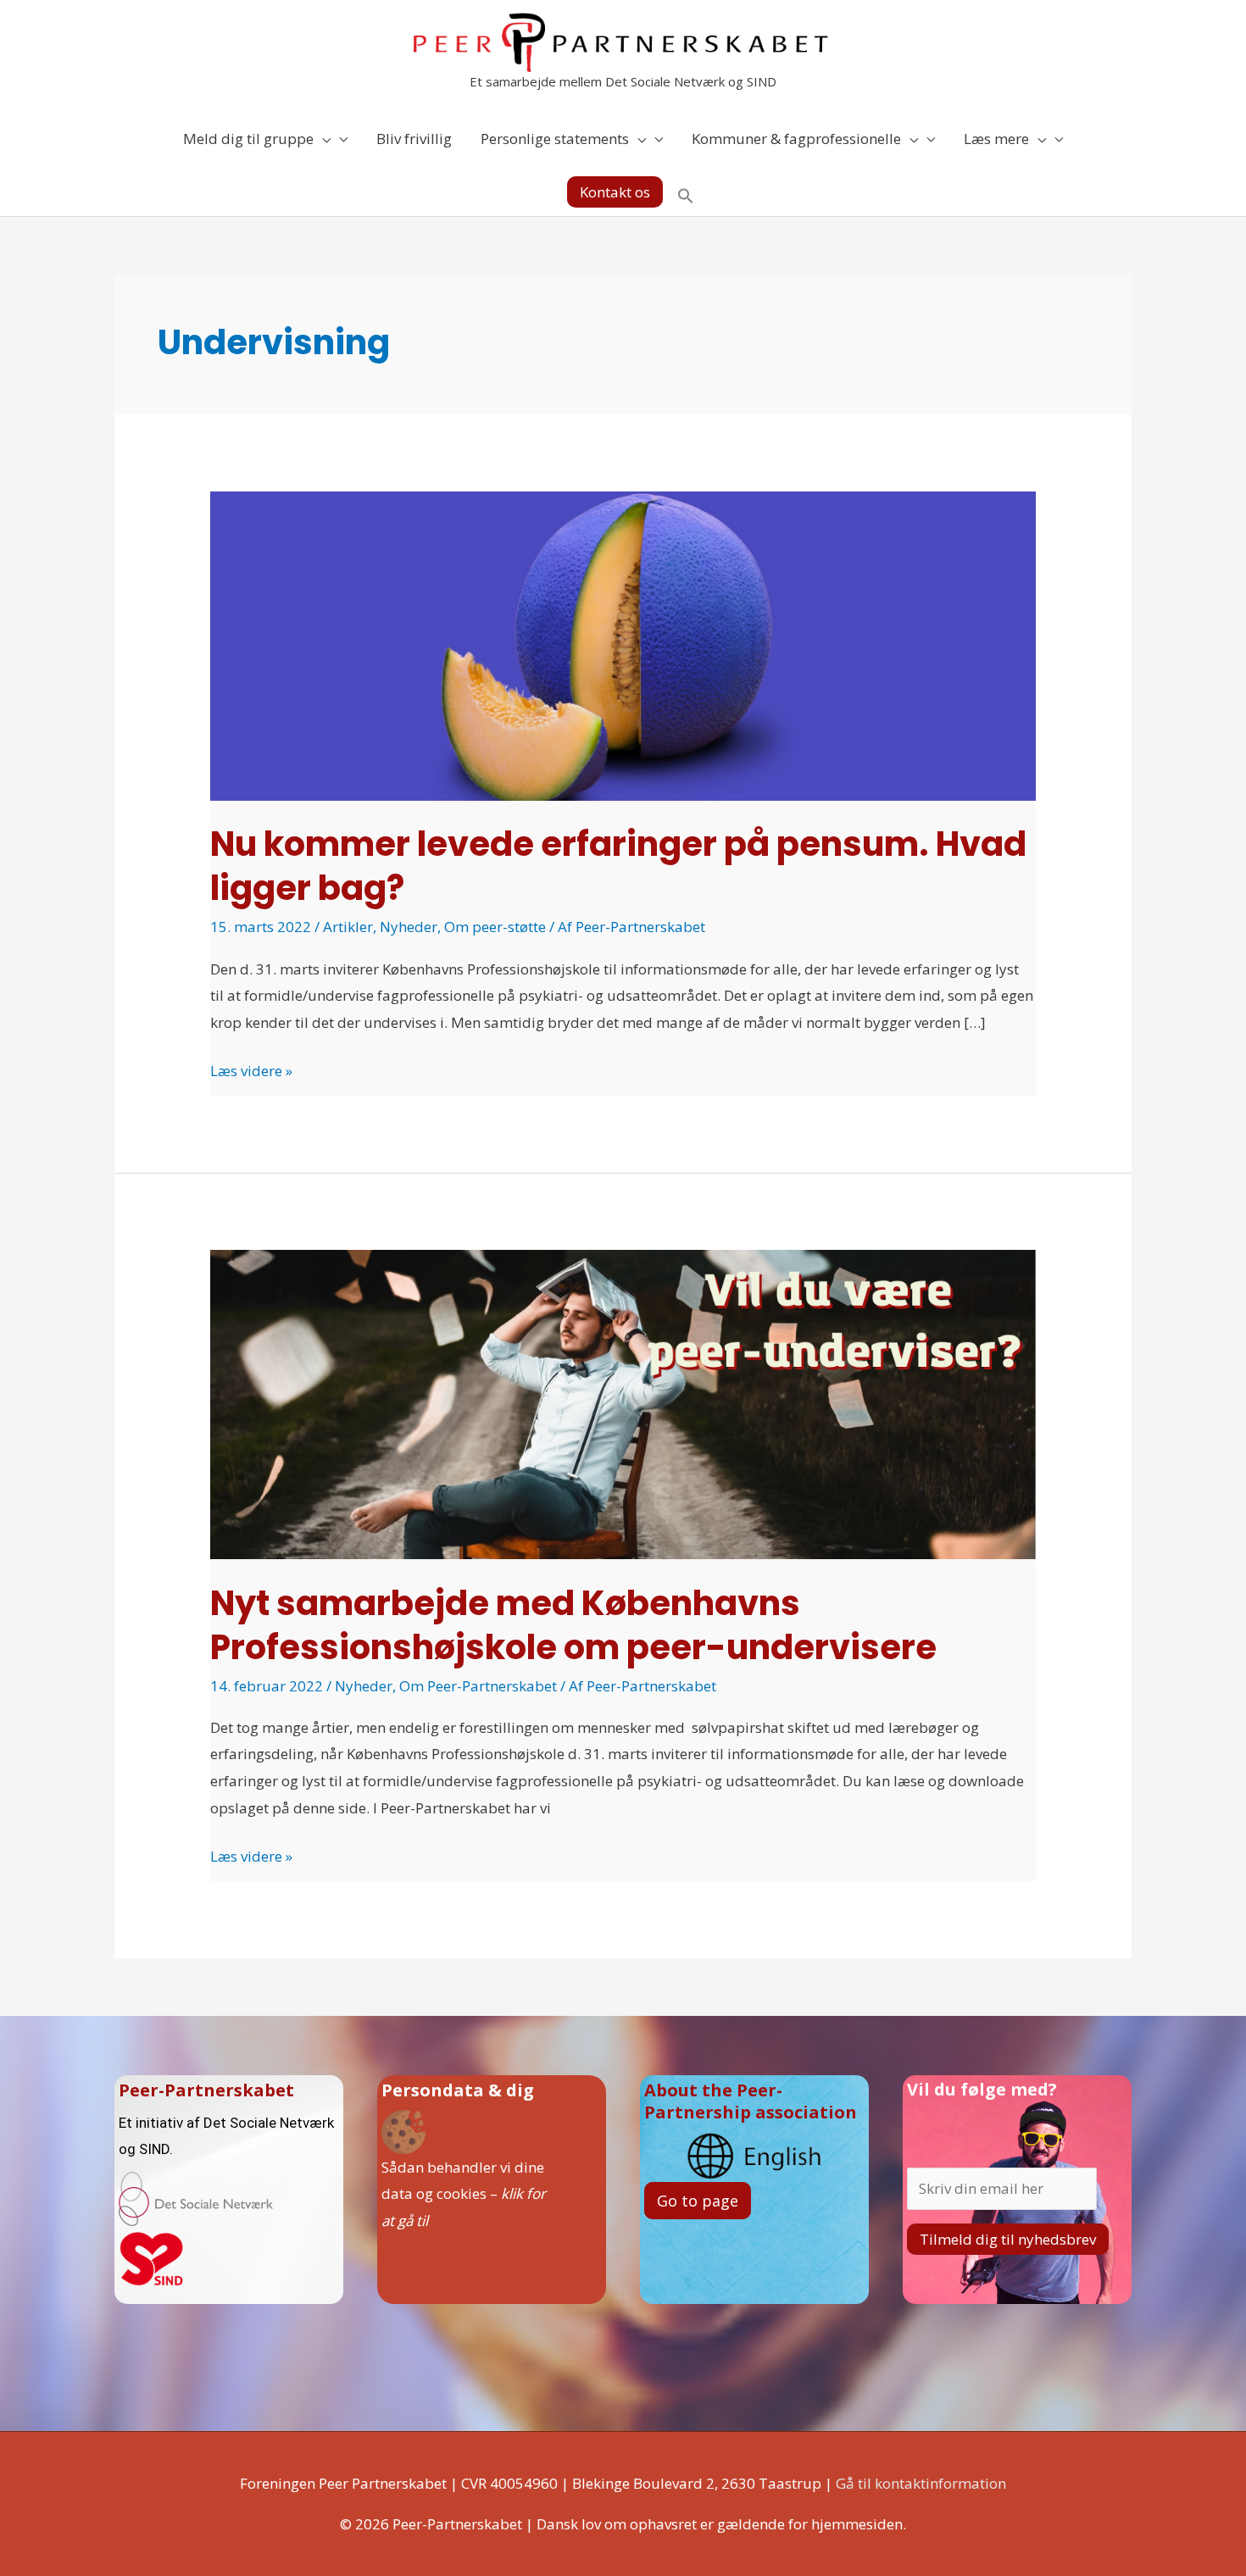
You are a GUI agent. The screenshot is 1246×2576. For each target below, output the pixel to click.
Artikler (348, 927)
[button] (615, 192)
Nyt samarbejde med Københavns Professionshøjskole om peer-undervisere (573, 1625)
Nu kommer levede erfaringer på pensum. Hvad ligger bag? (618, 866)
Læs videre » (251, 1069)
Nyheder (409, 927)
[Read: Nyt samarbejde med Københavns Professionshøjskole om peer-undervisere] (623, 1403)
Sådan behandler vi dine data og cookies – (464, 2194)
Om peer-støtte (495, 927)
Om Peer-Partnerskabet (478, 1686)
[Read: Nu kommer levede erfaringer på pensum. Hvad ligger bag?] (623, 644)
